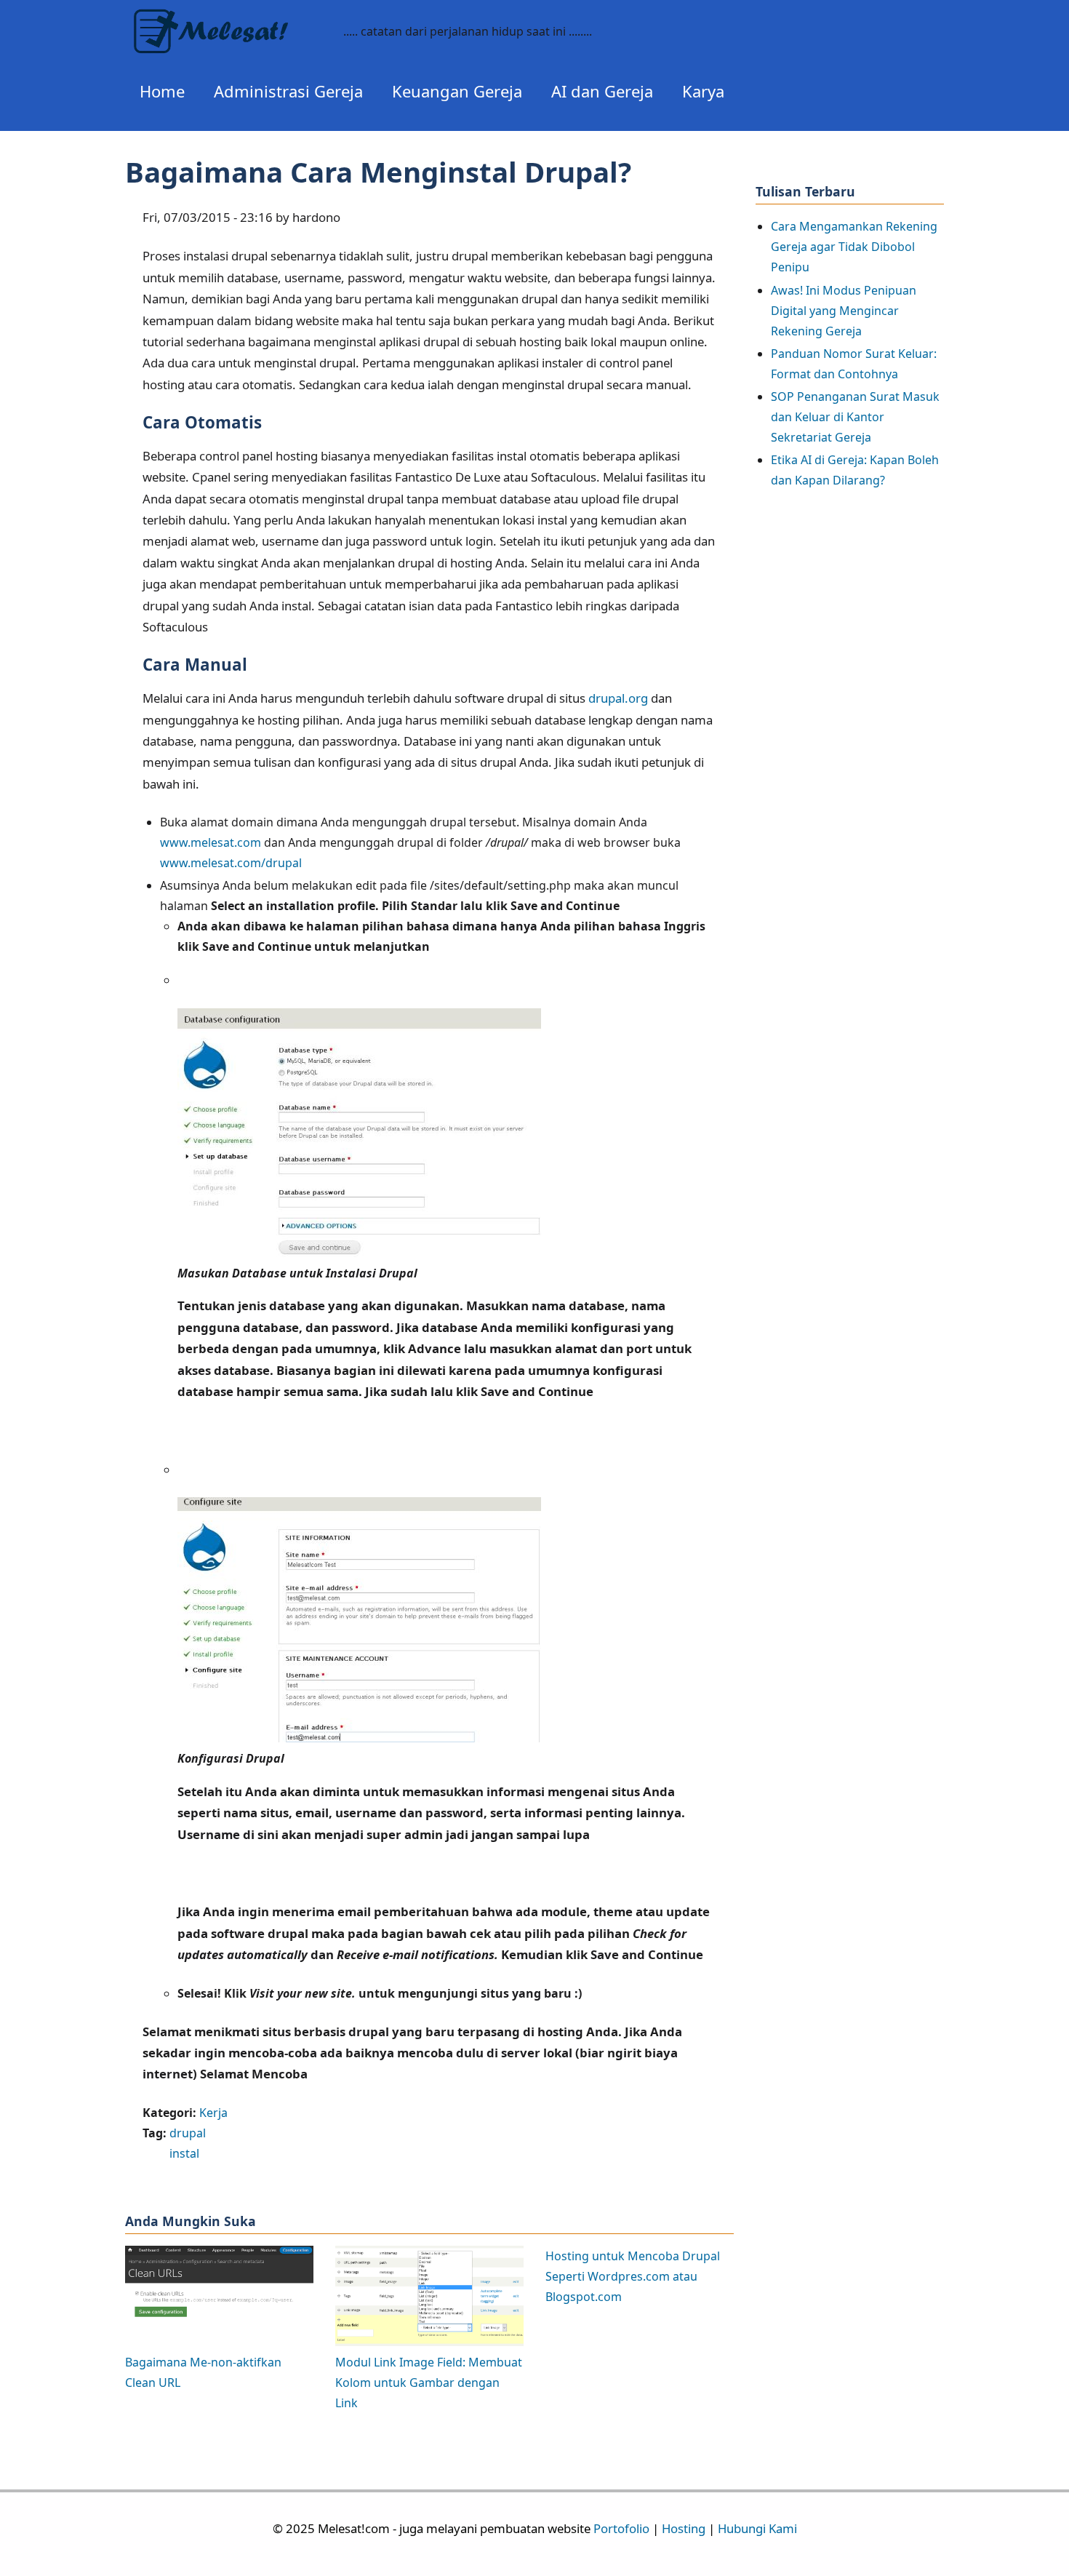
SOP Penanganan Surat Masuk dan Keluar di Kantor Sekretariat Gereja (855, 417)
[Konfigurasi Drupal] (359, 1738)
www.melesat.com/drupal (231, 863)
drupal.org (618, 698)
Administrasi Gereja (288, 91)
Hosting (684, 2528)
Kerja (213, 2113)
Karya (703, 91)
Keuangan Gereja (457, 91)
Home (162, 91)
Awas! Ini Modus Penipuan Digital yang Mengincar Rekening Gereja (844, 311)
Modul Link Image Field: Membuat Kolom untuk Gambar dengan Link (429, 2382)
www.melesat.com (211, 842)
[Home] (227, 20)
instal (184, 2153)
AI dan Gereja (602, 91)
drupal (188, 2133)
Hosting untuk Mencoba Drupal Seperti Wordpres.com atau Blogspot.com (633, 2276)
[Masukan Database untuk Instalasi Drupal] (359, 1253)
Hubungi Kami (757, 2528)
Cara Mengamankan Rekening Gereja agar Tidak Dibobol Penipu (854, 247)
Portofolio (621, 2528)
